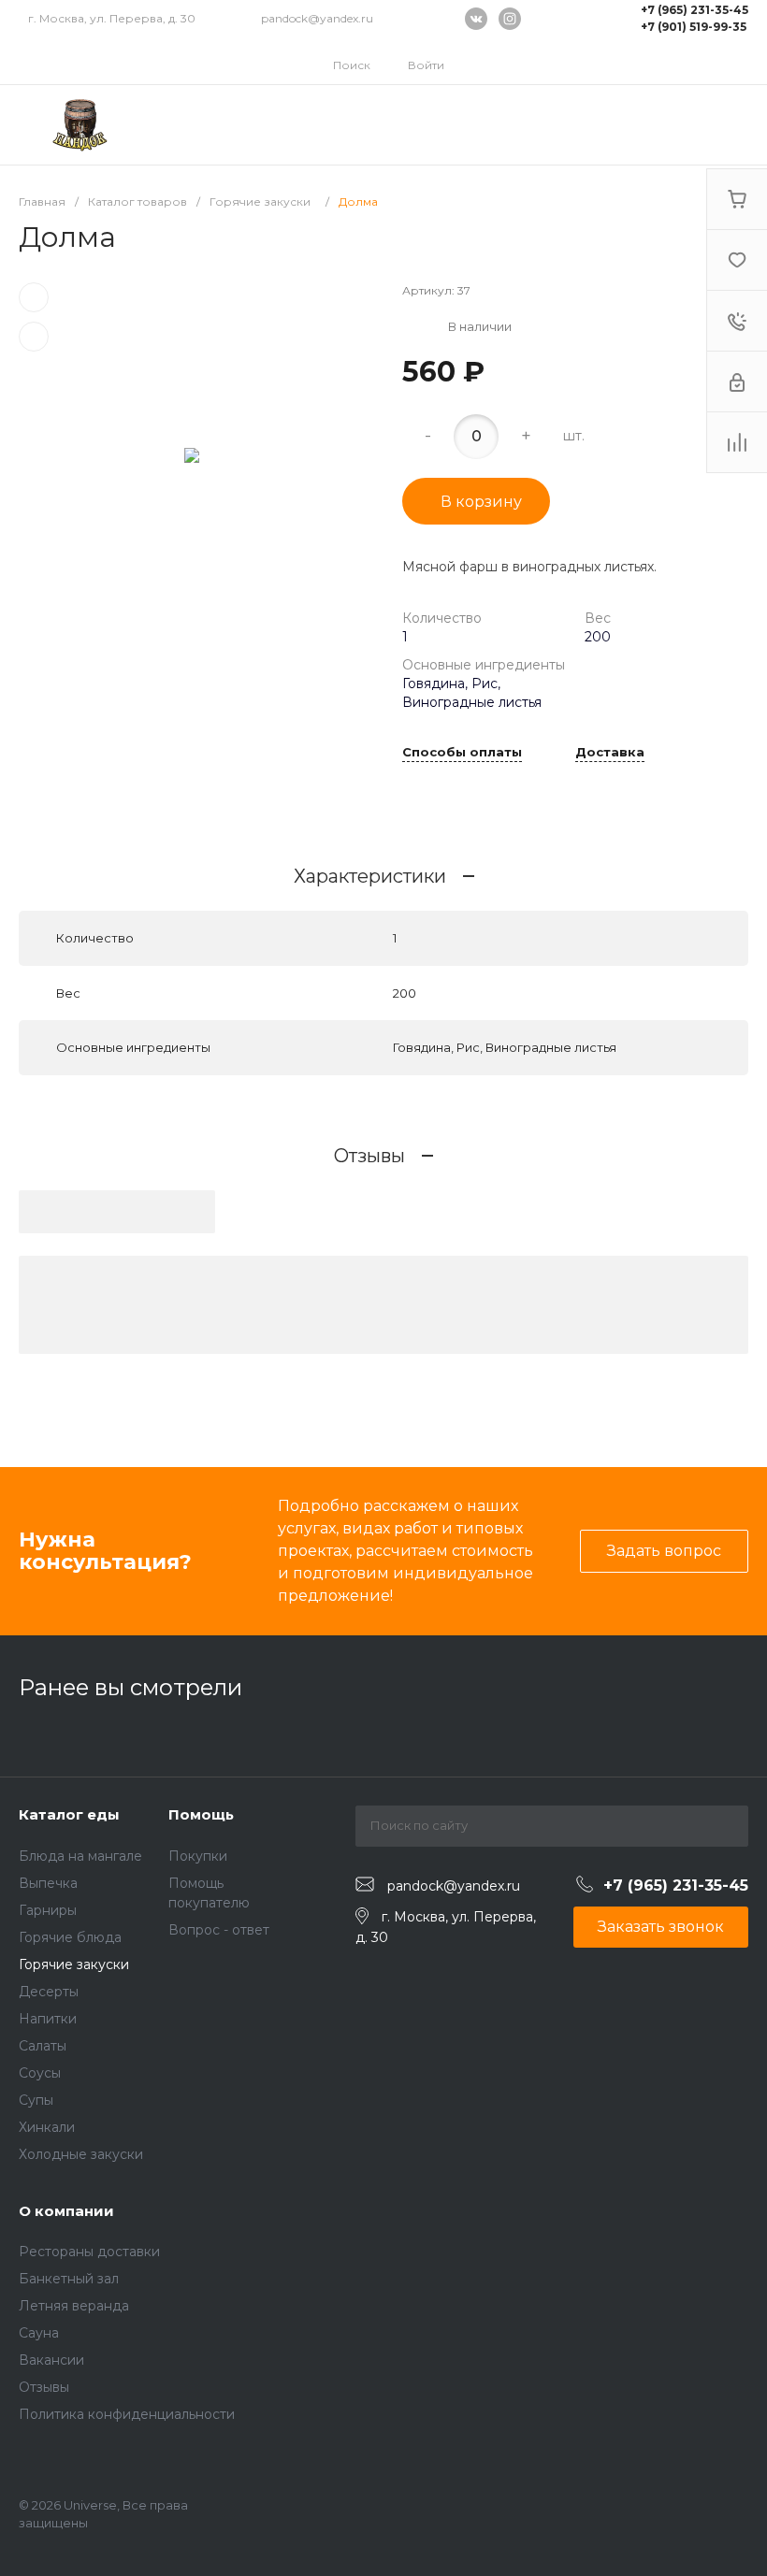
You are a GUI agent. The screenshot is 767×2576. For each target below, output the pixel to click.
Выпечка (48, 1883)
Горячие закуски (74, 1964)
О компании (66, 2211)
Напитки (48, 2019)
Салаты (43, 2046)
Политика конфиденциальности (127, 2414)
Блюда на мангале (80, 1856)
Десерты (49, 1992)
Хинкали (47, 2127)
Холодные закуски (81, 2154)
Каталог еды (69, 1814)
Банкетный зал (69, 2279)
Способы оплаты (462, 753)
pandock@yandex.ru (317, 18)
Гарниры (48, 1910)
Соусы (40, 2073)
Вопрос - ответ (219, 1930)
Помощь (201, 1814)
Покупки (198, 1856)
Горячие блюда (70, 1937)
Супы (36, 2100)
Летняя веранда (74, 2306)
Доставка (610, 753)
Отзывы (44, 2387)
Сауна (39, 2333)
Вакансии (51, 2360)
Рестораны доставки (89, 2252)
